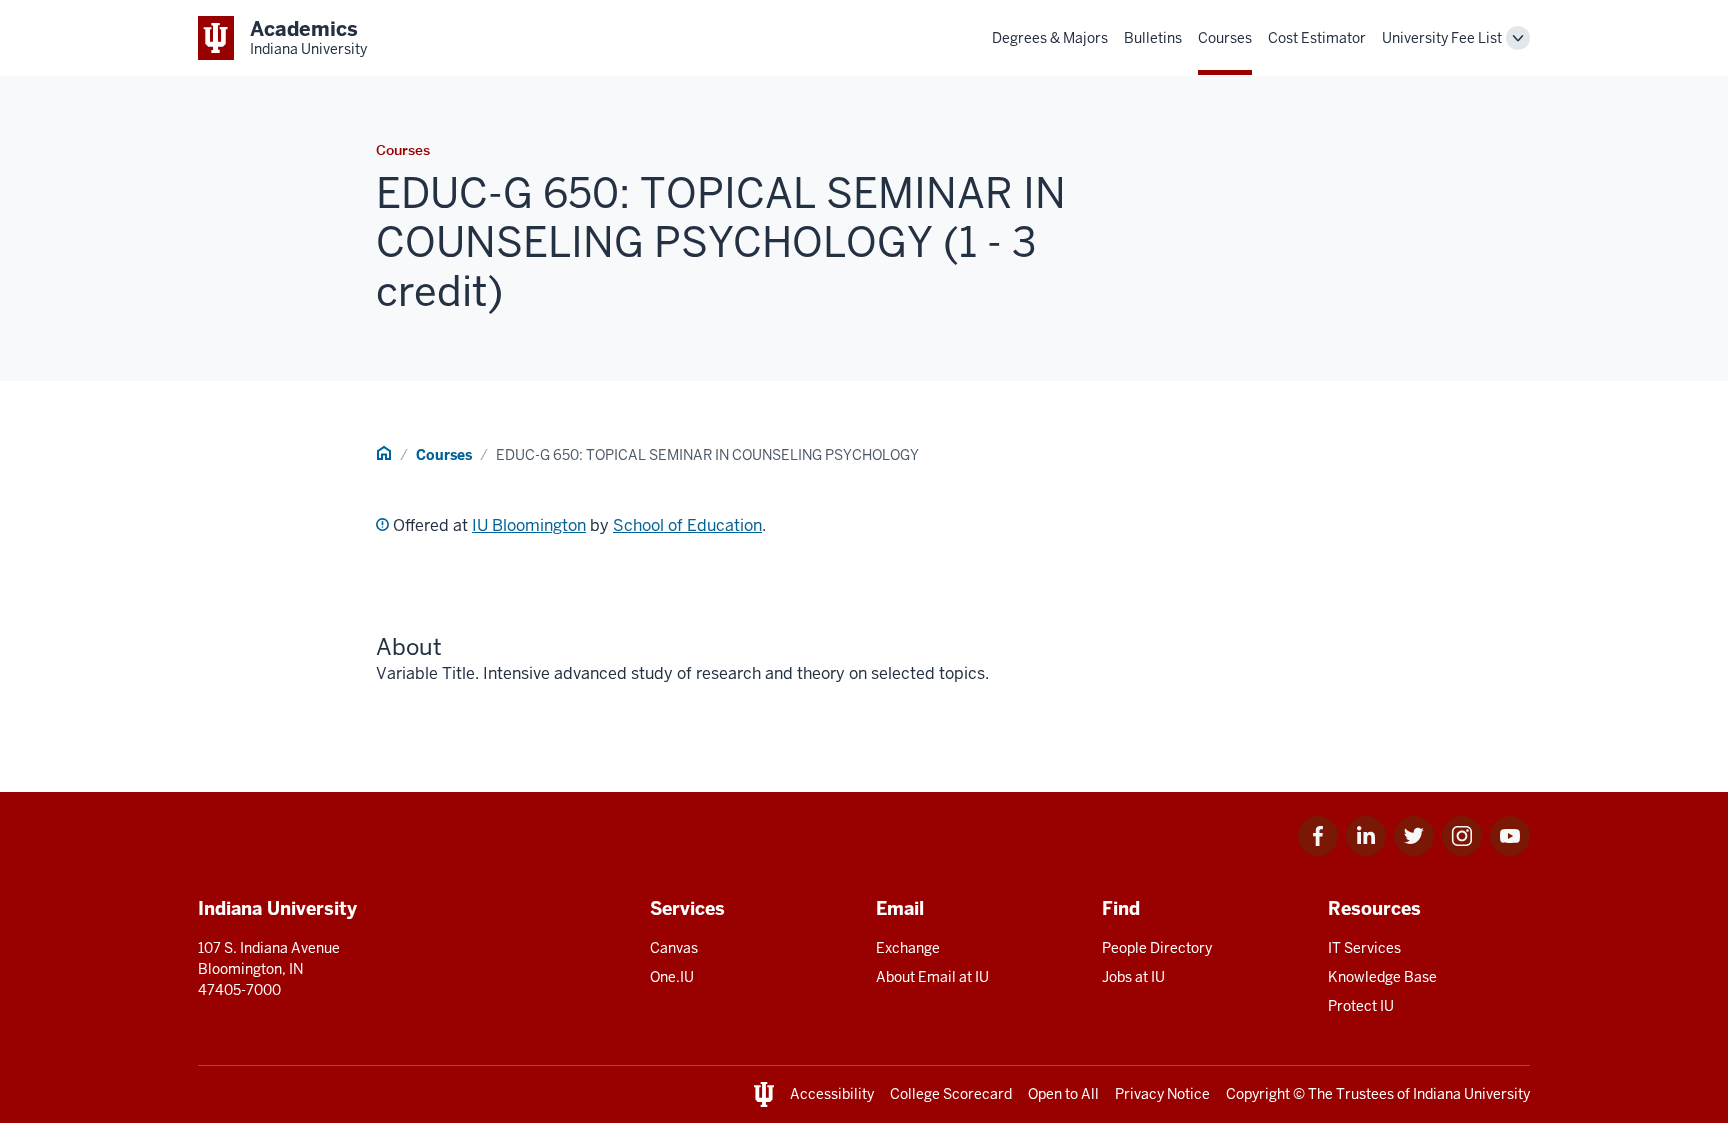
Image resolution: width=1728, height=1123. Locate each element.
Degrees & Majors (1050, 38)
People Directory (1157, 948)
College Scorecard (951, 1094)
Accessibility (832, 1094)
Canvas (674, 948)
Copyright (1258, 1094)
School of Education (687, 525)
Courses (1225, 38)
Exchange (908, 948)
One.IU (672, 977)
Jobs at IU (1133, 977)
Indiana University (1471, 1094)
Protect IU (1361, 1006)
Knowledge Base (1382, 977)
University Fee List (1442, 38)
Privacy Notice (1162, 1094)
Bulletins (1153, 38)
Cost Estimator (1317, 38)
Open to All (1063, 1094)
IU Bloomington (529, 525)
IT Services (1364, 948)
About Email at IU (932, 977)
